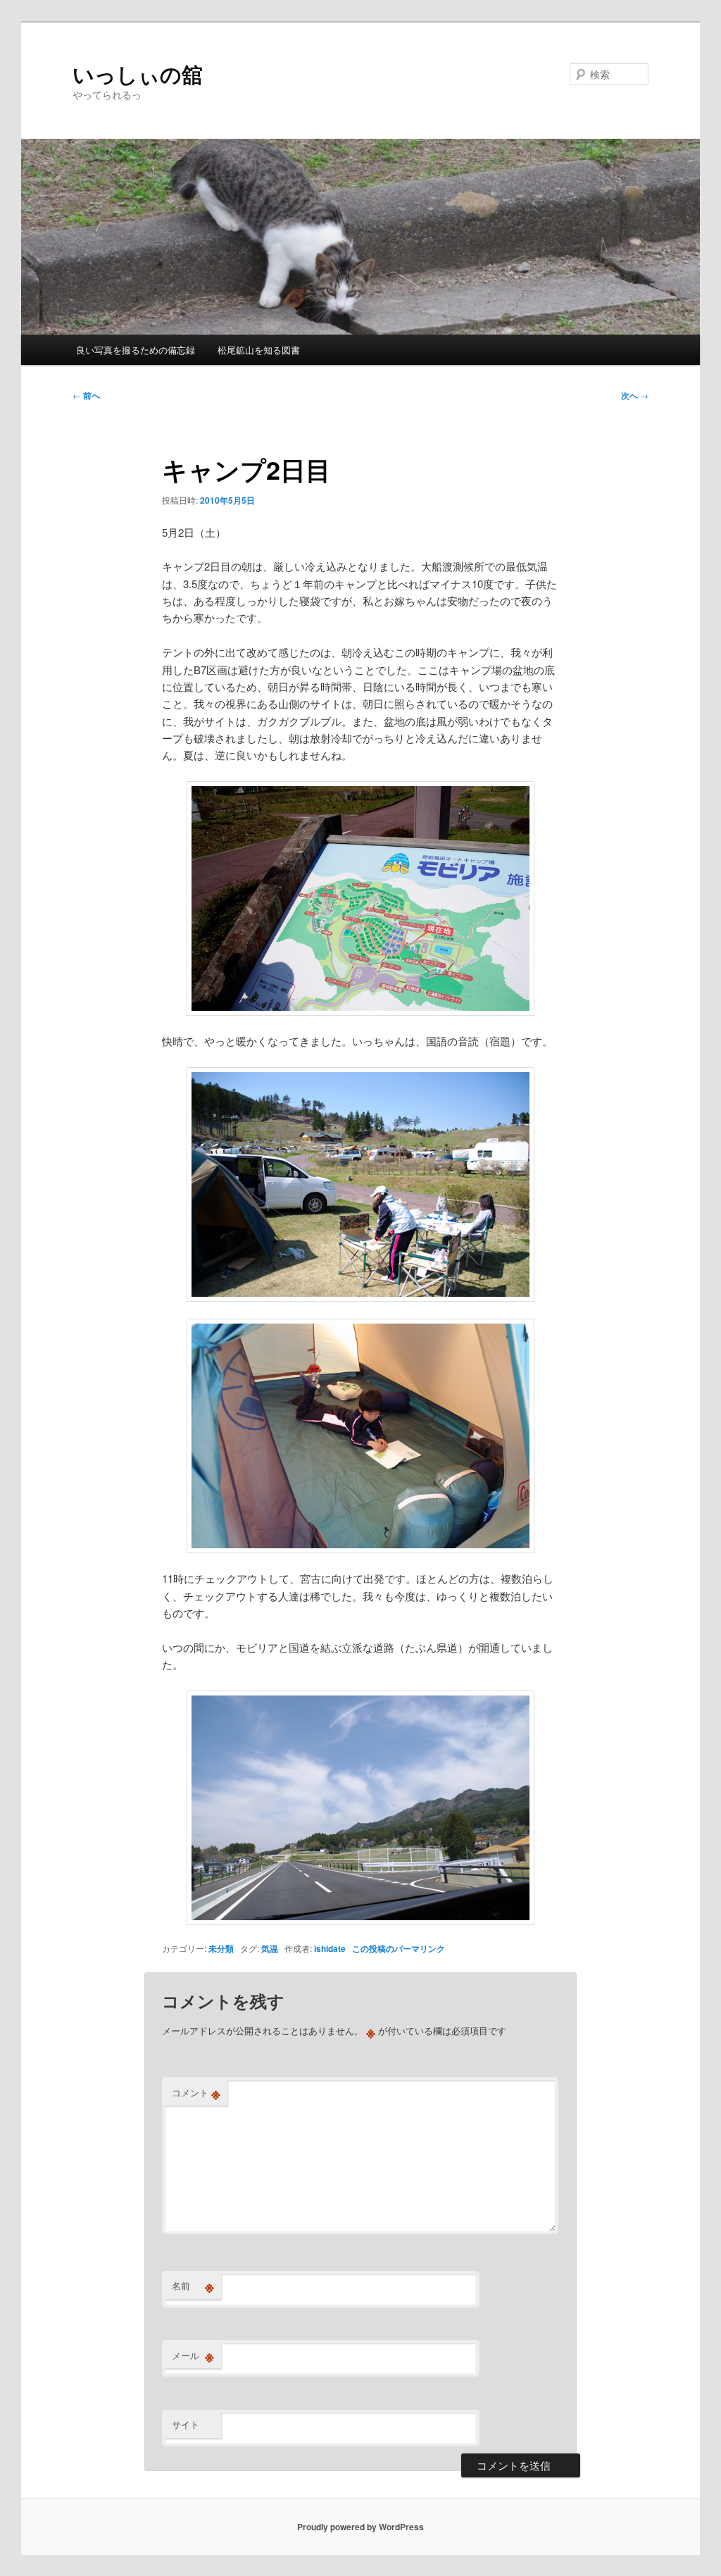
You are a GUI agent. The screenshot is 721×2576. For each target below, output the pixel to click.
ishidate (330, 1948)
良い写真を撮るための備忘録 (136, 350)
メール (193, 2356)
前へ (86, 395)
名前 (193, 2286)
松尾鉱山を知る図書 (259, 350)
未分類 (221, 1948)
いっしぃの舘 (138, 74)
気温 (270, 1948)
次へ (635, 395)
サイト (186, 2424)
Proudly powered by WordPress (360, 2527)
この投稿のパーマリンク (399, 1948)
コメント (196, 2093)
